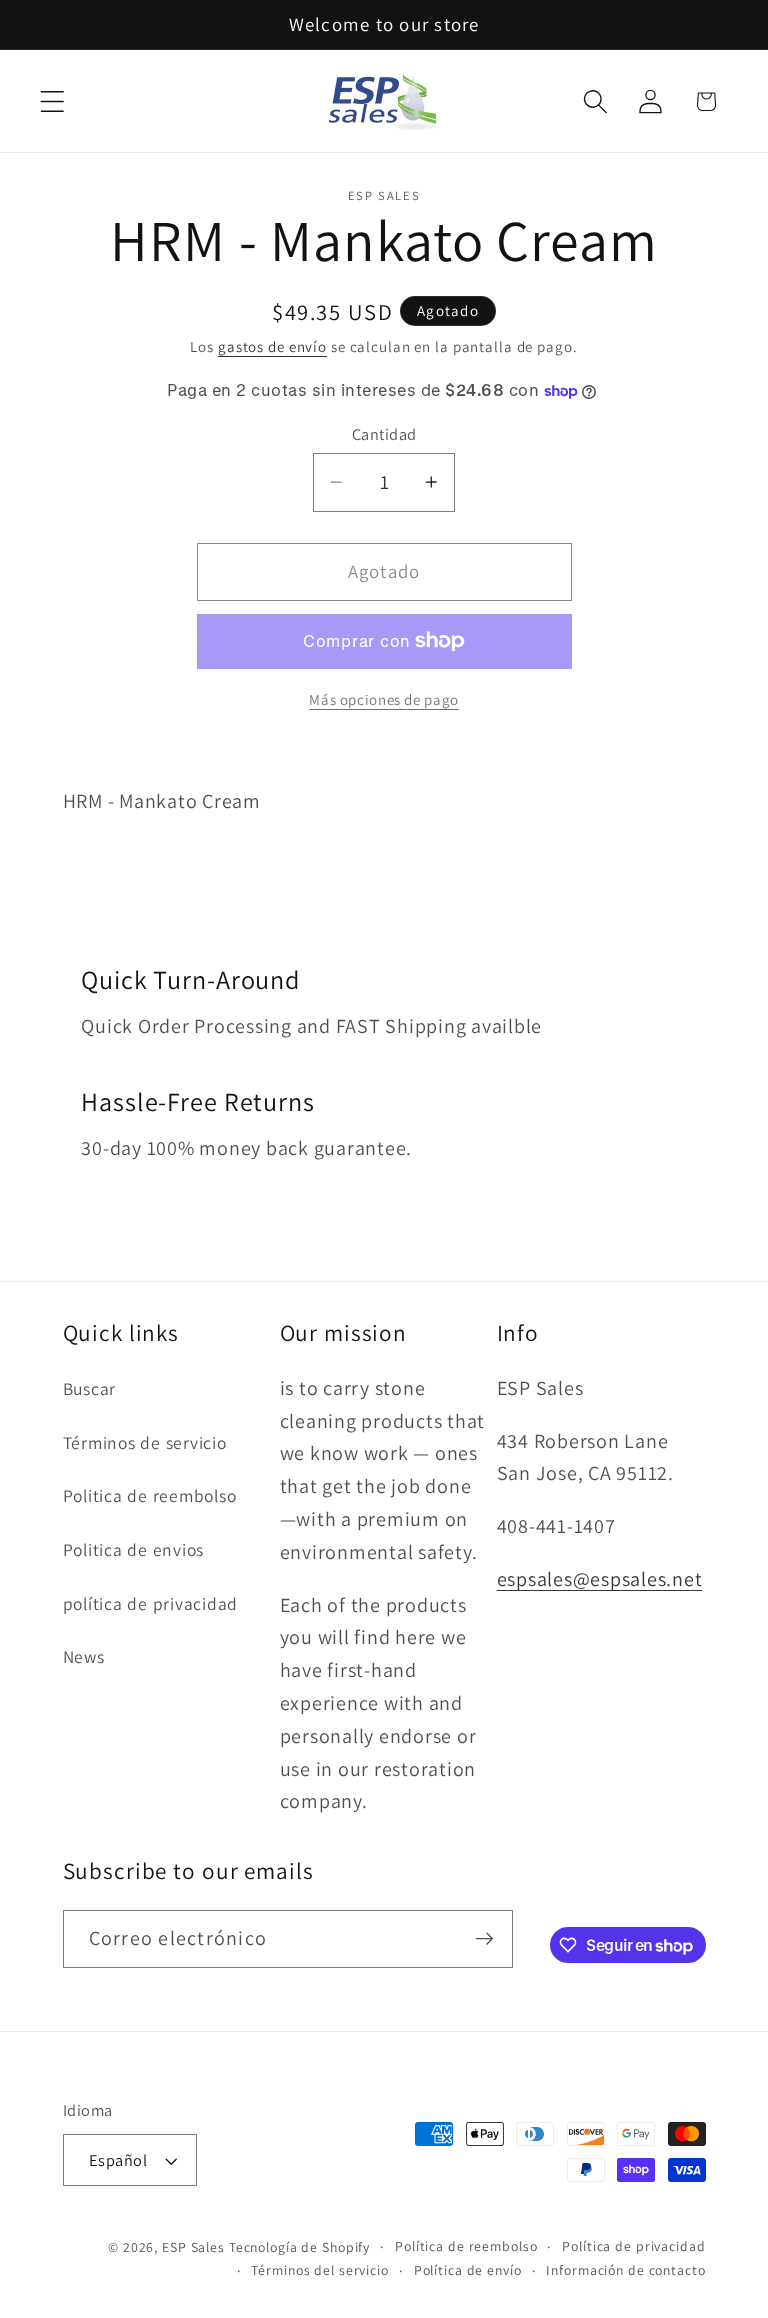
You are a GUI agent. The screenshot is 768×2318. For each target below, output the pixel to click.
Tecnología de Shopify (299, 2247)
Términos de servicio (145, 1442)
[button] (52, 101)
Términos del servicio (319, 2270)
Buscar (90, 1388)
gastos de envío (272, 346)
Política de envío (468, 2270)
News (84, 1656)
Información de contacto (625, 2270)
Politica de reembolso (150, 1495)
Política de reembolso (466, 2246)
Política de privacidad (633, 2246)
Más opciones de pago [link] (384, 699)
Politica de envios (134, 1549)
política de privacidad (151, 1603)
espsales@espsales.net (600, 1579)
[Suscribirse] (484, 1939)
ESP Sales (193, 2247)
